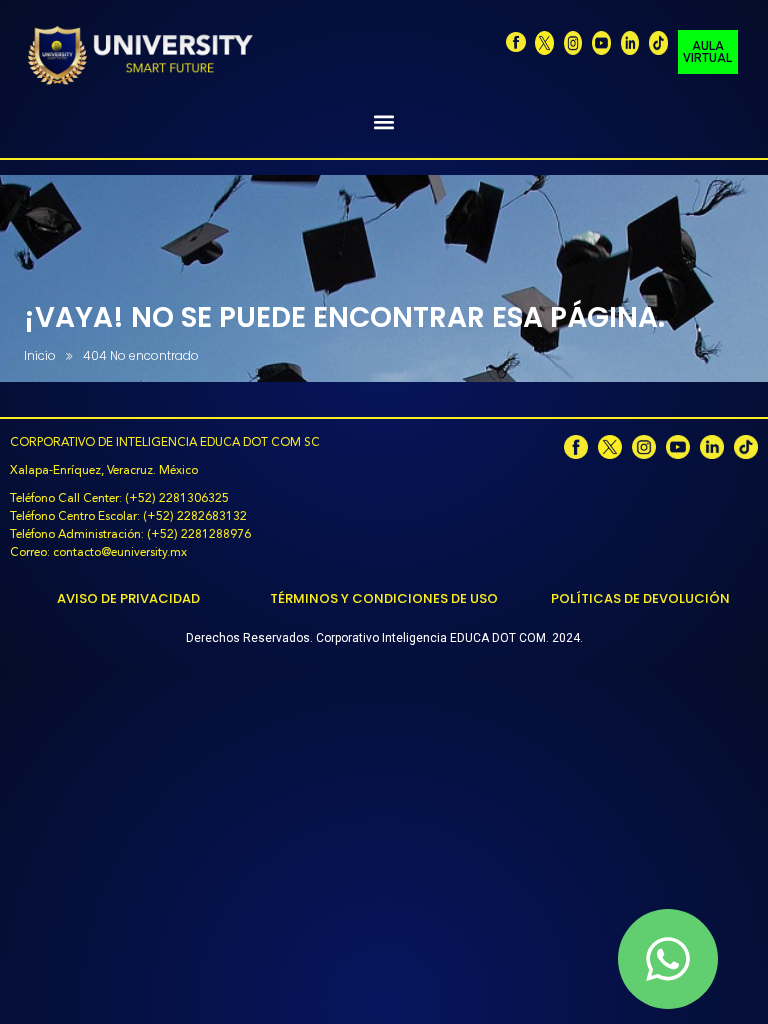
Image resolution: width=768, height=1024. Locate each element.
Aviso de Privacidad (128, 598)
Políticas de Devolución (640, 598)
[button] (384, 121)
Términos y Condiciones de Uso (384, 598)
